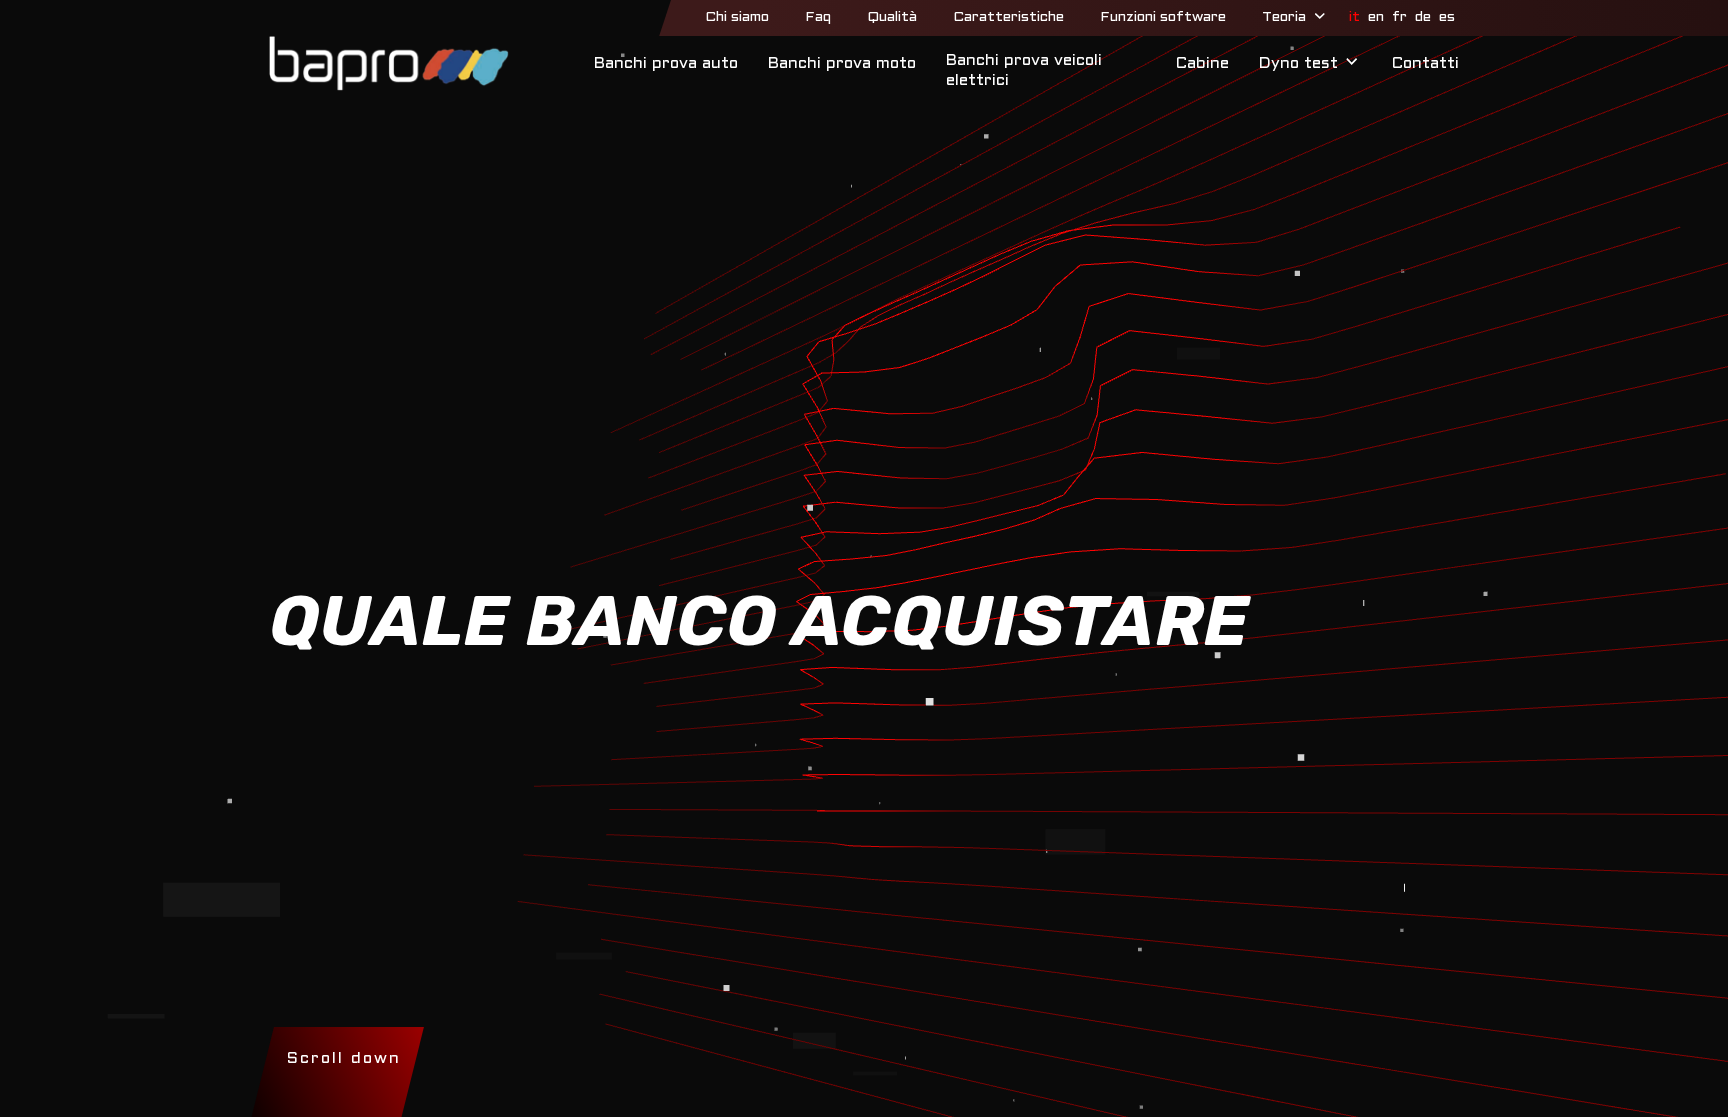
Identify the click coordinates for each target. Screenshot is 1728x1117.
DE (1423, 17)
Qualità (892, 17)
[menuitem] (737, 18)
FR (1399, 17)
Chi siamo (737, 17)
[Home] (389, 63)
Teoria (1284, 17)
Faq (818, 17)
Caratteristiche (1008, 17)
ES (1447, 17)
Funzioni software (1163, 17)
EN (1376, 17)
